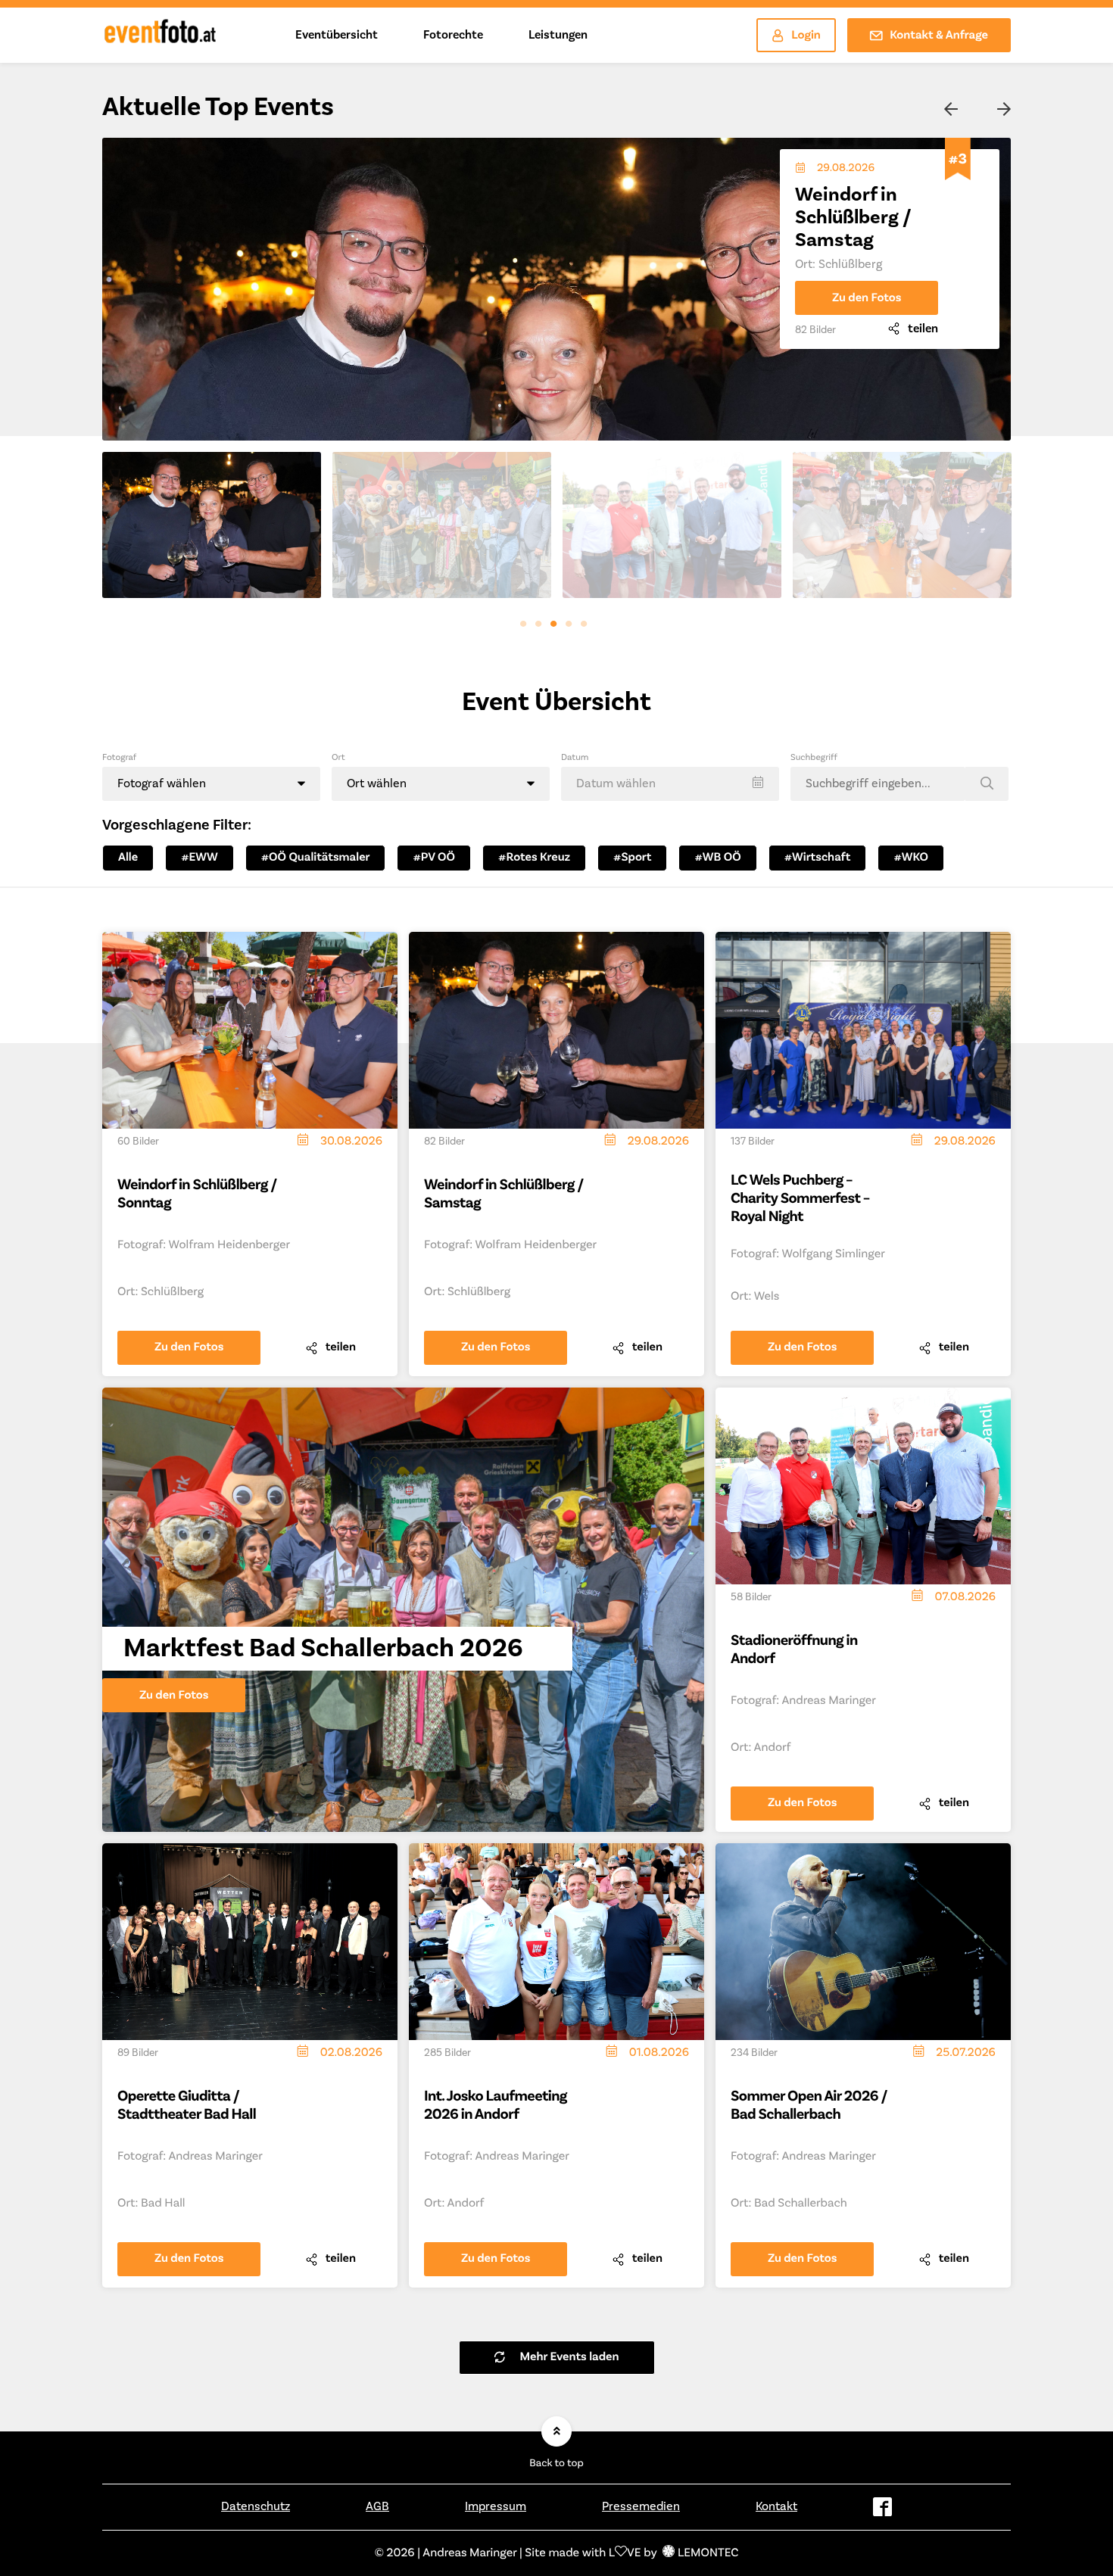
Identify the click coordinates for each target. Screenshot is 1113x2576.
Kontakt (776, 2506)
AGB (377, 2506)
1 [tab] (526, 628)
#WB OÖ (717, 858)
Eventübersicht (337, 35)
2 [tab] (541, 628)
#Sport (632, 858)
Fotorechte (453, 35)
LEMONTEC (708, 2553)
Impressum (496, 2506)
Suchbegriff (814, 757)
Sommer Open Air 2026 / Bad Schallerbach (809, 2105)
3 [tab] (556, 628)
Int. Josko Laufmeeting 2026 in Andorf (496, 2105)
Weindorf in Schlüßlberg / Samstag (504, 1194)
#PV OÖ (434, 858)
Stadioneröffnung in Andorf (794, 1649)
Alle (128, 858)
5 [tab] (587, 628)
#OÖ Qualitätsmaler (316, 858)
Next (1003, 110)
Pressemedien (641, 2506)
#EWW (200, 858)
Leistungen (558, 35)
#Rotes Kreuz (534, 858)
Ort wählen (377, 783)
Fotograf (119, 757)
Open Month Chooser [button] (670, 784)
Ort (338, 757)
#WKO (911, 858)
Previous (950, 110)
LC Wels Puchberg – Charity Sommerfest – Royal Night (800, 1198)
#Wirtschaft (818, 858)
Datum (575, 757)
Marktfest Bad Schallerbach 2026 (877, 206)
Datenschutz (256, 2506)
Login (806, 36)
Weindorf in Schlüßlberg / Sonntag (197, 1194)
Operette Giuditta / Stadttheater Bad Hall (187, 2105)
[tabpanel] (212, 525)
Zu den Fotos (867, 276)
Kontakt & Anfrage (939, 36)
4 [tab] (572, 628)
